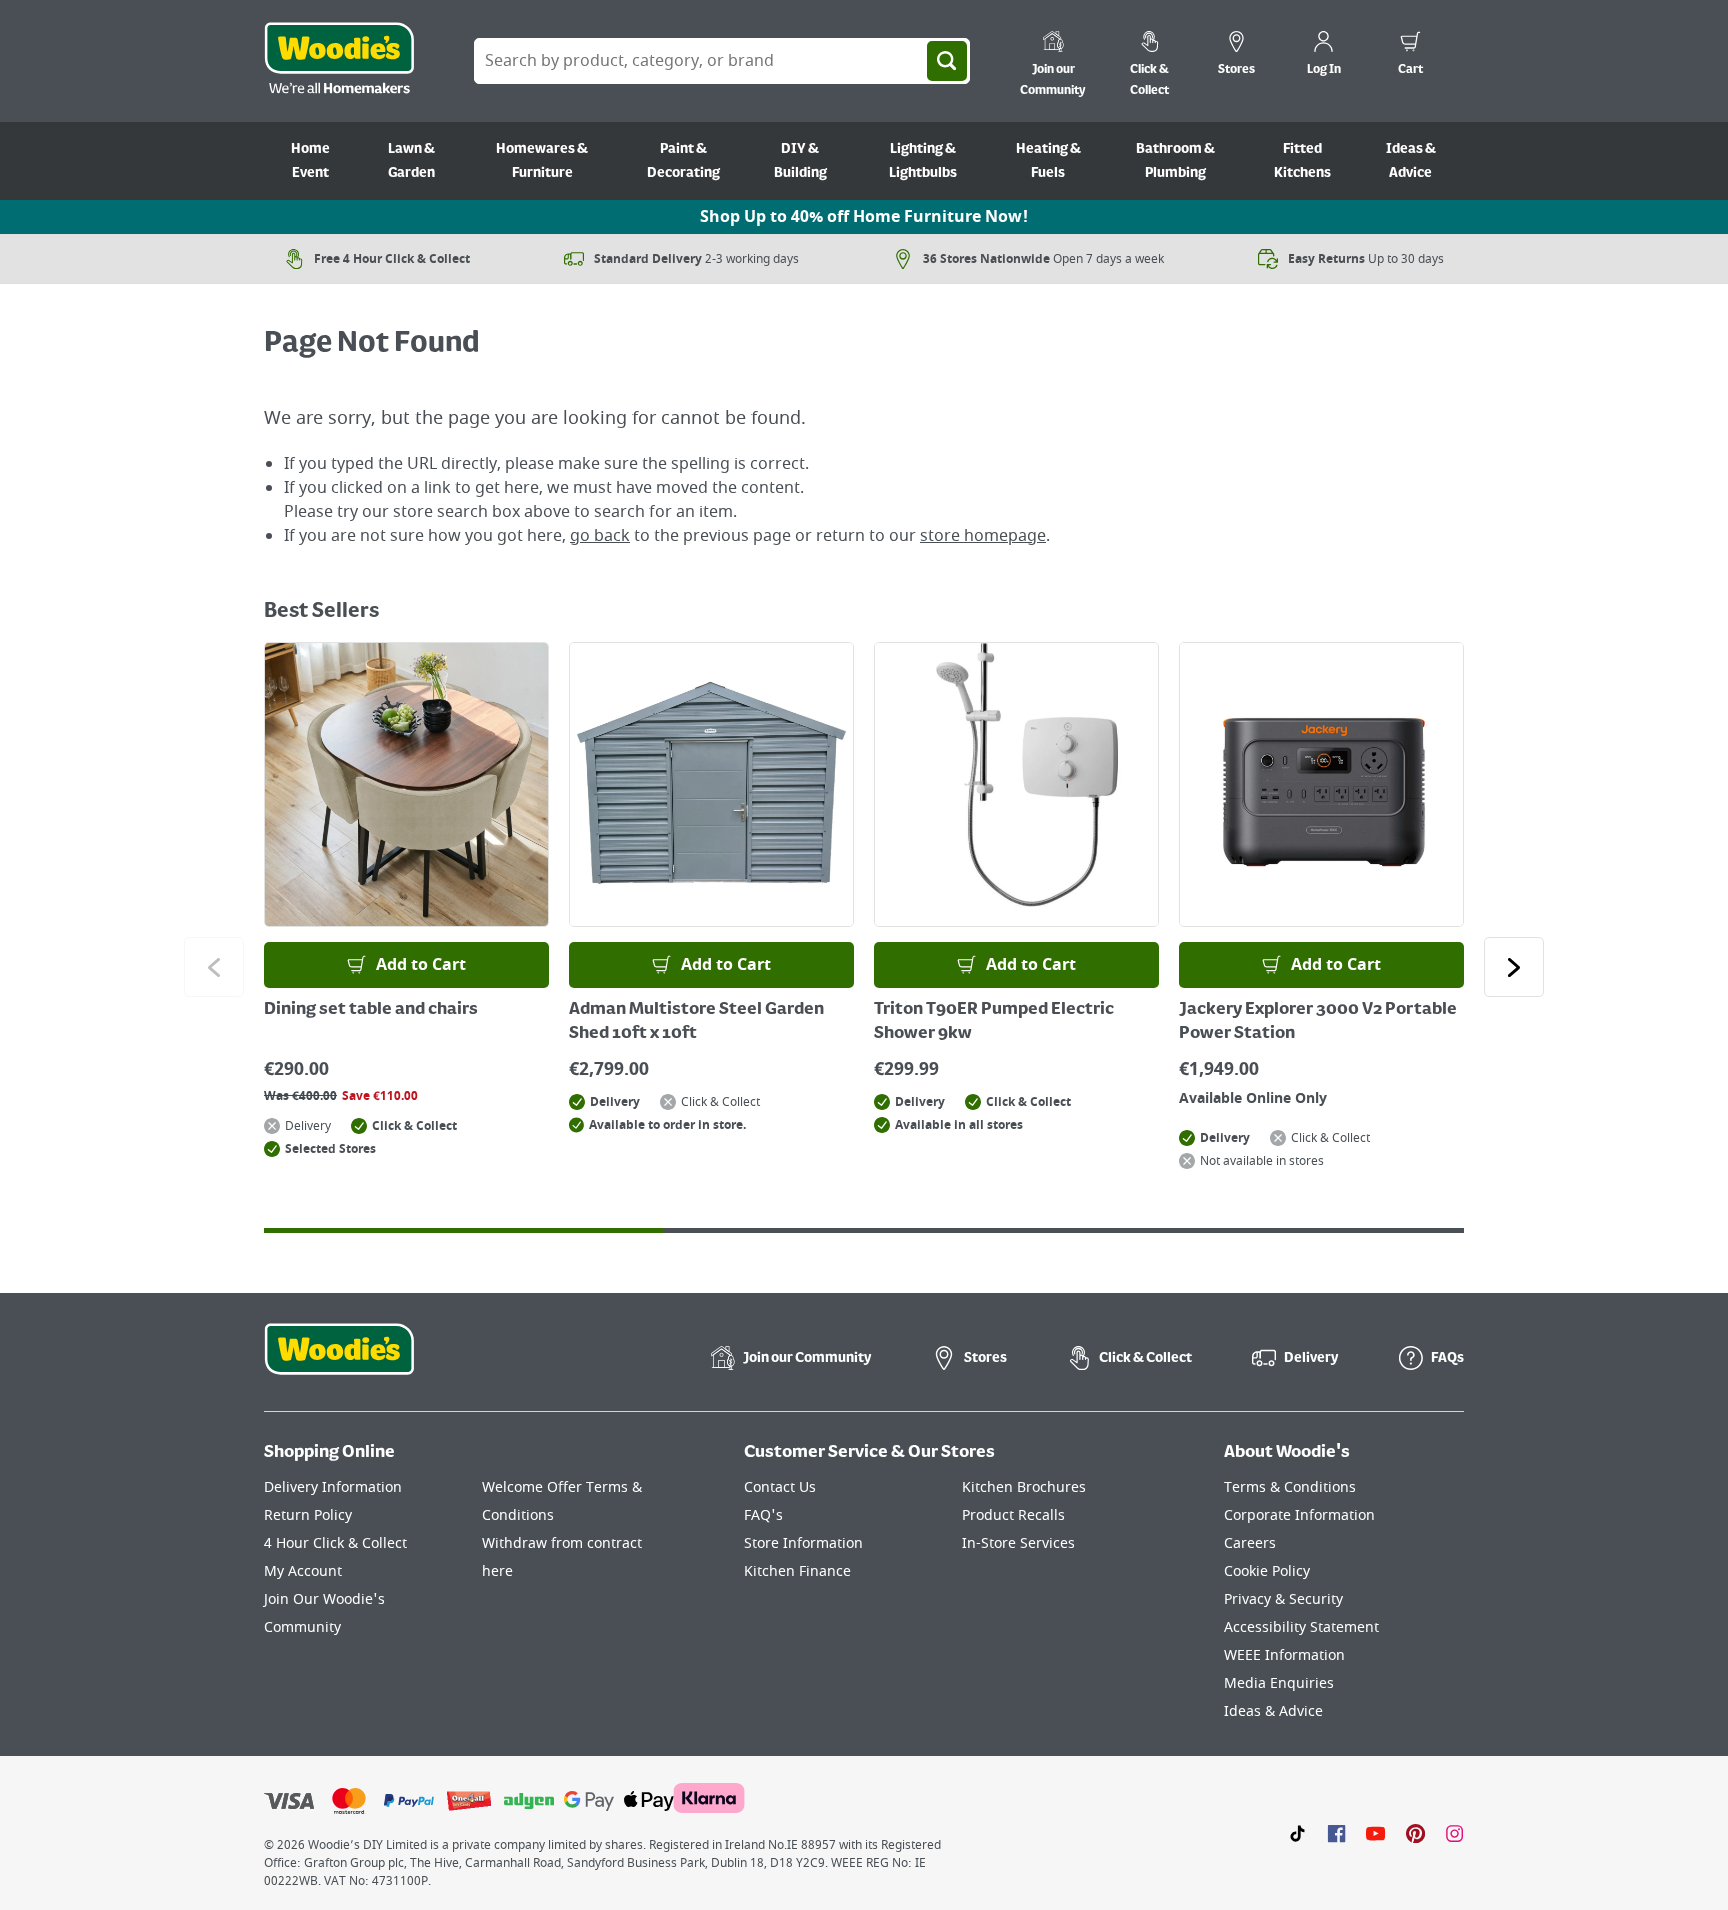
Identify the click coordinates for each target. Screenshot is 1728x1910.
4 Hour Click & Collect (335, 1543)
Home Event (310, 161)
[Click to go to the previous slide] (214, 967)
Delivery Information (333, 1487)
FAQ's (763, 1515)
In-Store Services (1018, 1543)
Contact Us (780, 1487)
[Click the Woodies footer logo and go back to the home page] (339, 1362)
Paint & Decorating (683, 161)
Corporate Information (1299, 1515)
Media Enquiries (1279, 1683)
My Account (303, 1571)
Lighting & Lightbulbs (923, 161)
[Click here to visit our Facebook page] (1336, 1833)
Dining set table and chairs (371, 1010)
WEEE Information (1284, 1655)
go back (600, 536)
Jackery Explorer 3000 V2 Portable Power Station (1318, 1022)
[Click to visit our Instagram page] (1454, 1833)
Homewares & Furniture (542, 161)
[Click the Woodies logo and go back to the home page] (339, 61)
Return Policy (308, 1515)
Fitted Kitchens (1302, 161)
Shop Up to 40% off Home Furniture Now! (864, 217)
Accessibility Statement (1301, 1627)
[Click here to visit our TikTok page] (1297, 1833)
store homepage (983, 536)
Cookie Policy (1267, 1571)
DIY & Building (800, 161)
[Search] (947, 61)
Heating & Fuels (1048, 161)
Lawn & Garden (411, 161)
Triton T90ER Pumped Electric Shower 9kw (994, 1022)
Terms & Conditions (1290, 1487)
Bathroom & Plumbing (1175, 161)
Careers (1250, 1543)
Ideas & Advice (1411, 161)
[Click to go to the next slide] (1514, 967)
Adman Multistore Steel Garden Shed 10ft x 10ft (696, 1022)
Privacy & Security (1283, 1599)
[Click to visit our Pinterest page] (1415, 1833)
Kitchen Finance (797, 1571)
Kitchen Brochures (1024, 1487)
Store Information (803, 1543)
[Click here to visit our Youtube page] (1375, 1833)
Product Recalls (1013, 1515)
